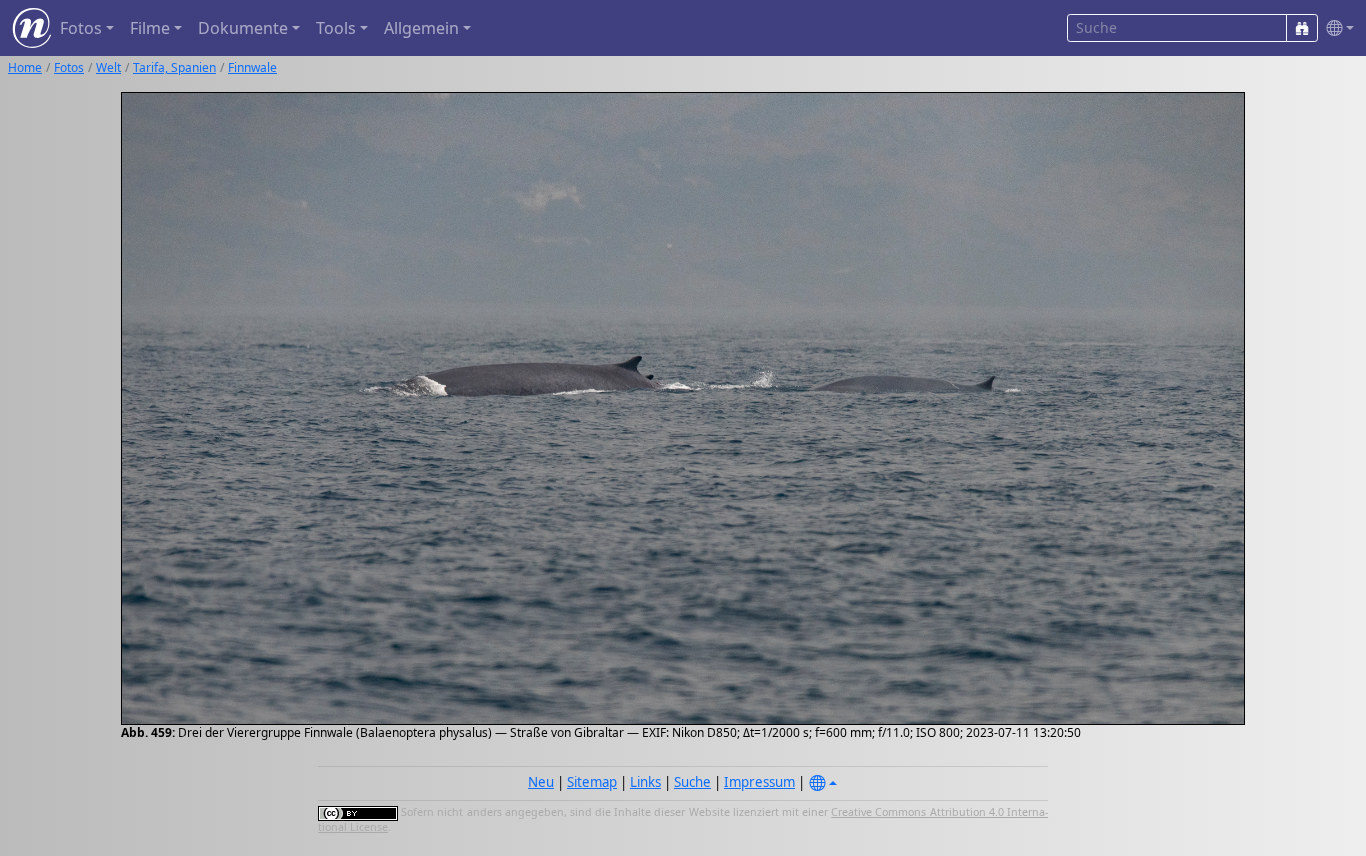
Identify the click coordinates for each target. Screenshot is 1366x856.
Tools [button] (336, 28)
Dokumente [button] (243, 28)
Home (25, 67)
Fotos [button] (81, 28)
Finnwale (252, 67)
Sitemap (592, 782)
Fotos (69, 67)
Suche (692, 782)
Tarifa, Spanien (174, 67)
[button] (1336, 28)
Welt (108, 67)
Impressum (759, 782)
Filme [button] (150, 28)
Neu (541, 782)
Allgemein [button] (421, 28)
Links (645, 782)
